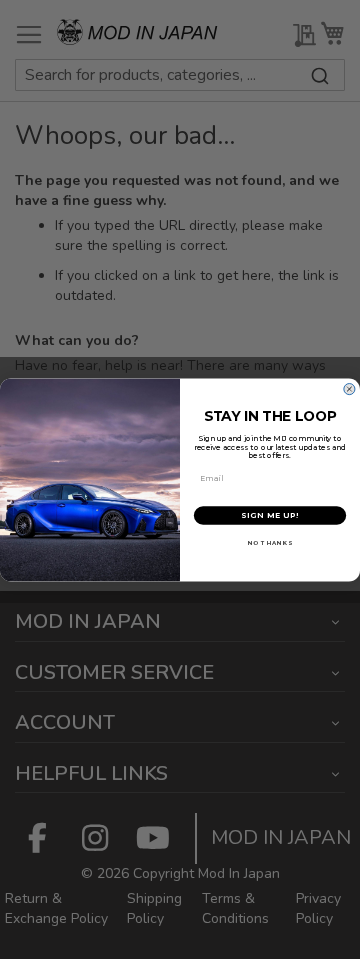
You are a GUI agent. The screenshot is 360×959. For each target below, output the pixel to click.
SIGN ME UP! (270, 515)
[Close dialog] (349, 389)
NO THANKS (270, 542)
